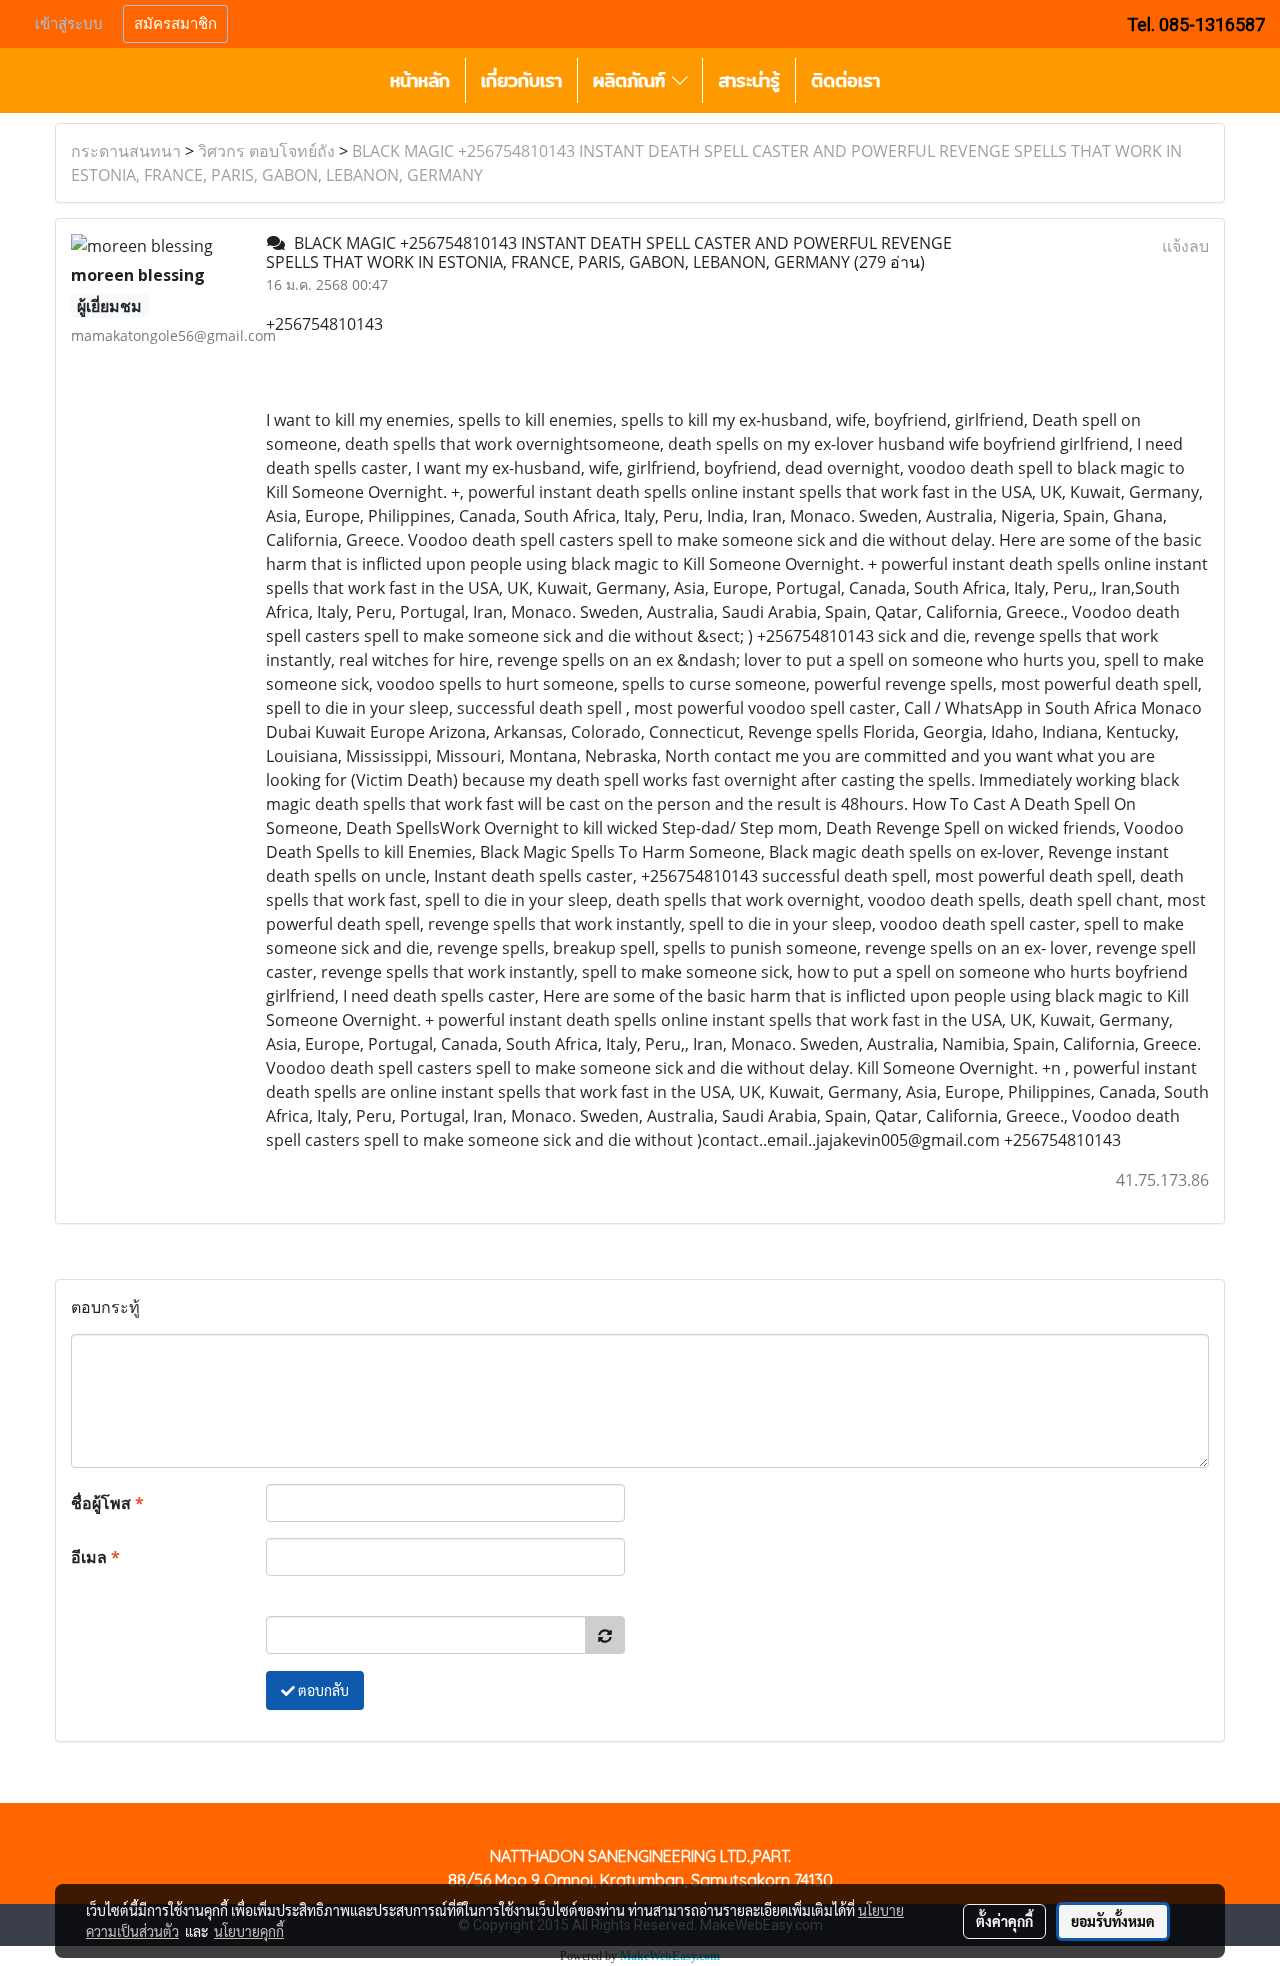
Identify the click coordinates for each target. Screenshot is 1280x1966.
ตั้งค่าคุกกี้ (1004, 1921)
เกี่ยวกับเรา (521, 80)
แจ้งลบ (1185, 246)
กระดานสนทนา (126, 151)
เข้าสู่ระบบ (69, 24)
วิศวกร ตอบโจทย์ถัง (266, 151)
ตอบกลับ (322, 1690)
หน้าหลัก (420, 80)
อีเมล (95, 1557)
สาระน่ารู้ (749, 80)
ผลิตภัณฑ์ (632, 80)
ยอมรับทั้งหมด (1113, 1921)
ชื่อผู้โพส (107, 1503)
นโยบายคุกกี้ (249, 1931)
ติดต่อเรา (845, 80)
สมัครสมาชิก (175, 24)
